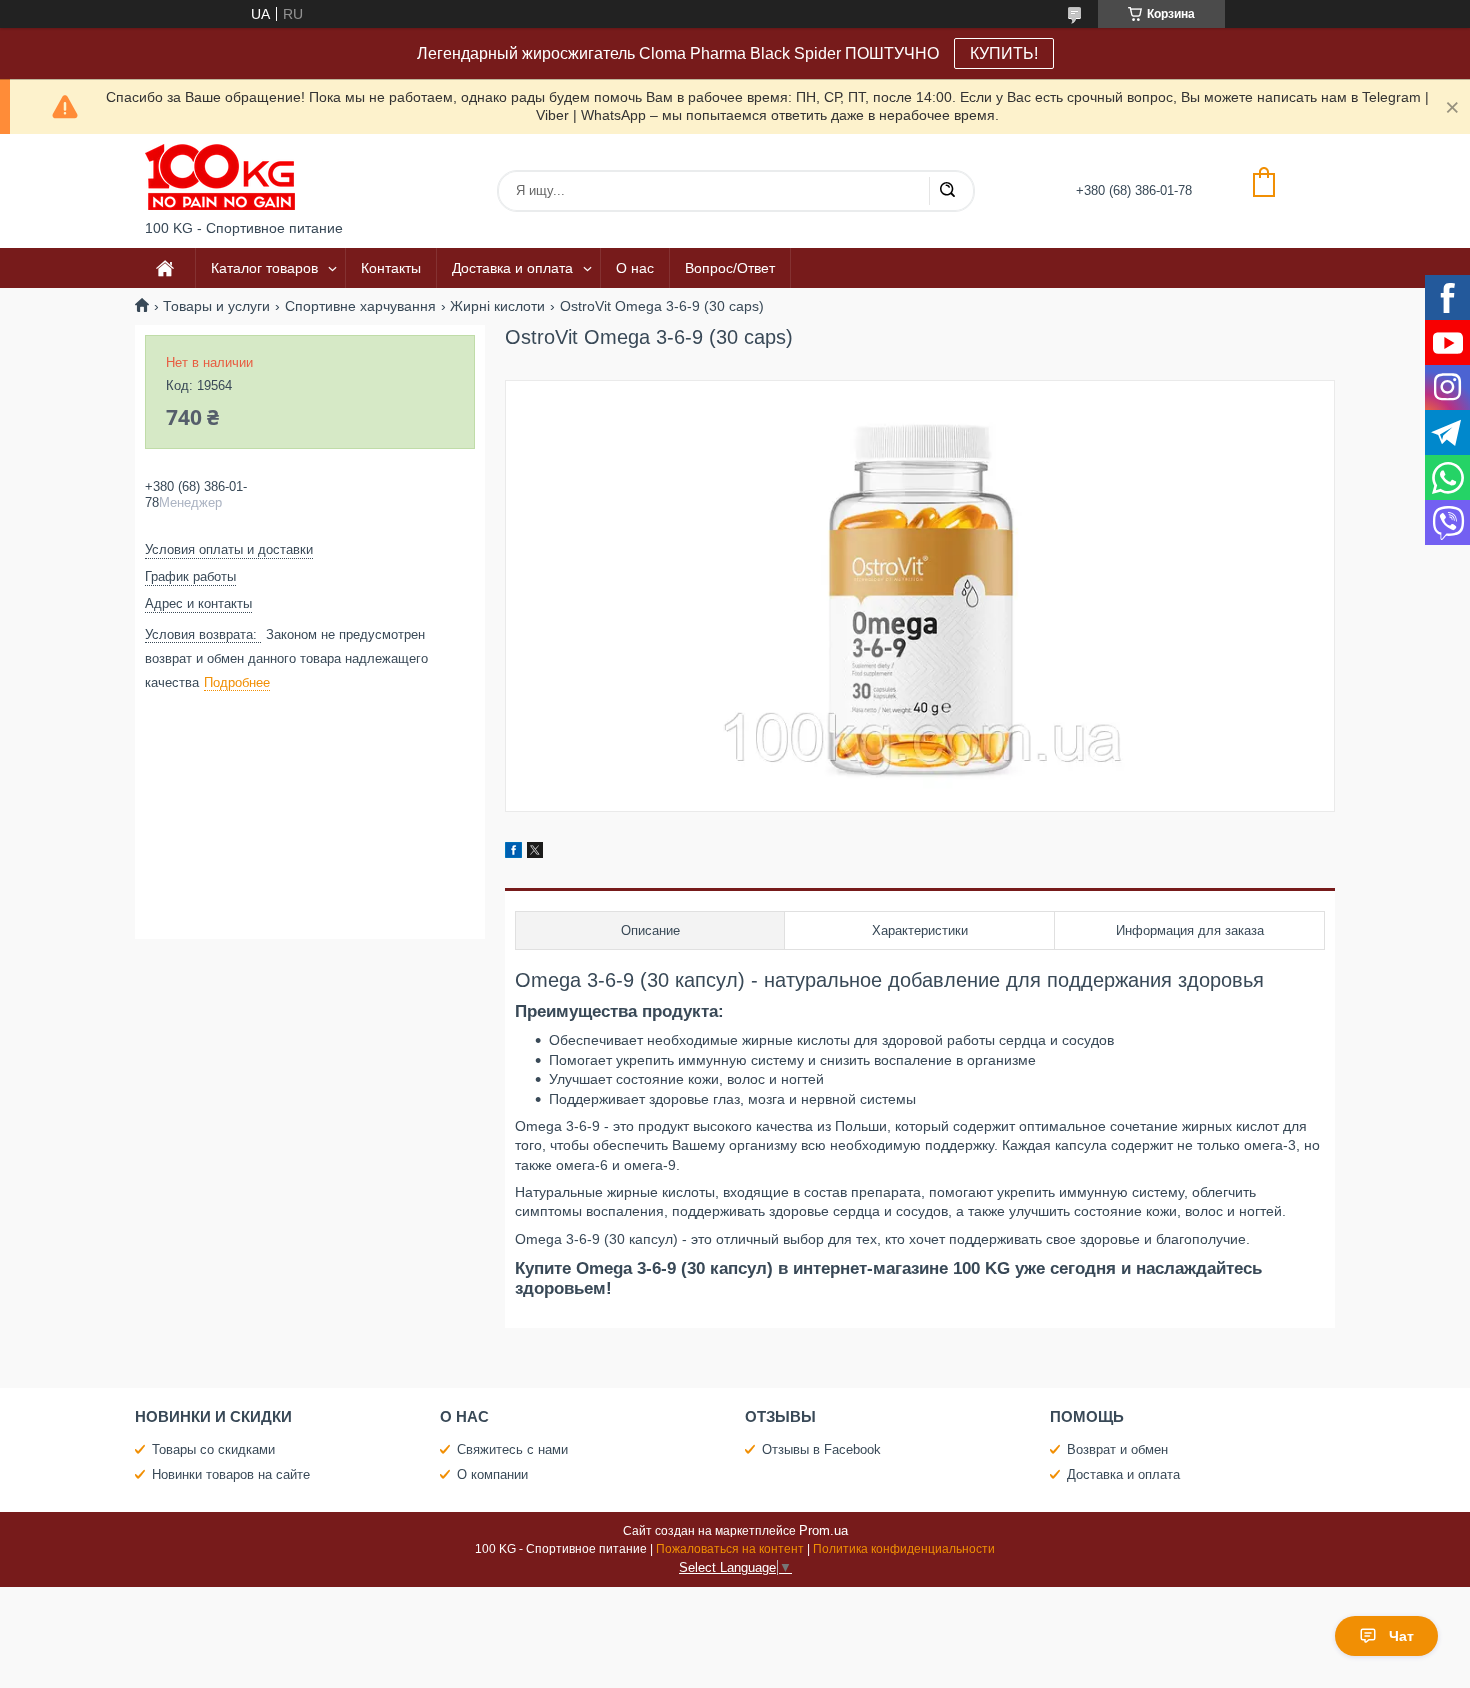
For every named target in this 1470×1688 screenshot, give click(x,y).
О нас (635, 268)
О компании (492, 1474)
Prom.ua (823, 1530)
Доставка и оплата (512, 268)
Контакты (391, 268)
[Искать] (947, 191)
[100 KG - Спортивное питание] (220, 177)
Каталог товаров (264, 268)
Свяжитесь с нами (512, 1449)
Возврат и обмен (1117, 1449)
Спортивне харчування (360, 306)
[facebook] (513, 853)
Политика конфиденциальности (904, 1549)
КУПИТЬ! (1004, 53)
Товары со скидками (213, 1449)
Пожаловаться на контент (730, 1549)
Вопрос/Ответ (730, 268)
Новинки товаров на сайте (231, 1474)
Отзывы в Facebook (821, 1449)
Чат (1401, 1636)
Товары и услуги (216, 306)
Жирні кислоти (497, 306)
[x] (535, 853)
